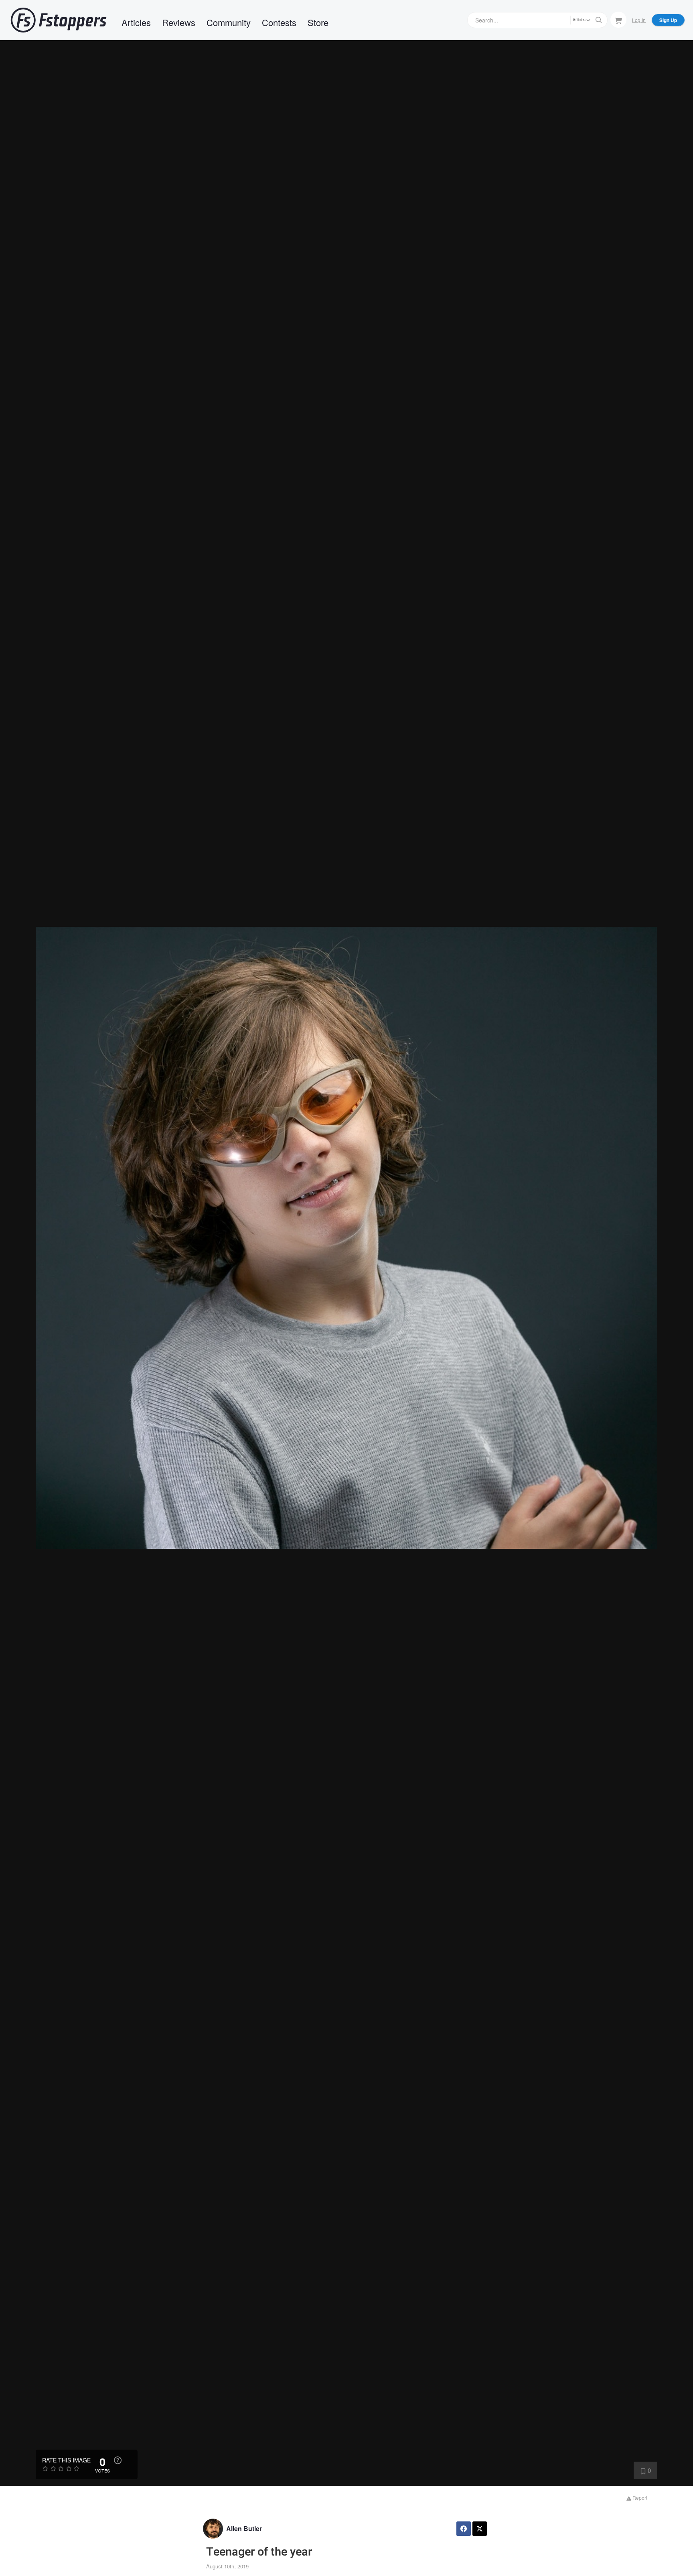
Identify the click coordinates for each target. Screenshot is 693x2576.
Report (639, 2498)
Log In (639, 20)
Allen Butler (244, 2528)
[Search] (599, 20)
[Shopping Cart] (618, 20)
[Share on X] (480, 2529)
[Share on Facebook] (464, 2529)
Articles (136, 22)
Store (318, 22)
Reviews (179, 22)
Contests (279, 22)
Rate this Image (66, 2460)
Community (229, 22)
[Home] (59, 20)
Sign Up (668, 20)
